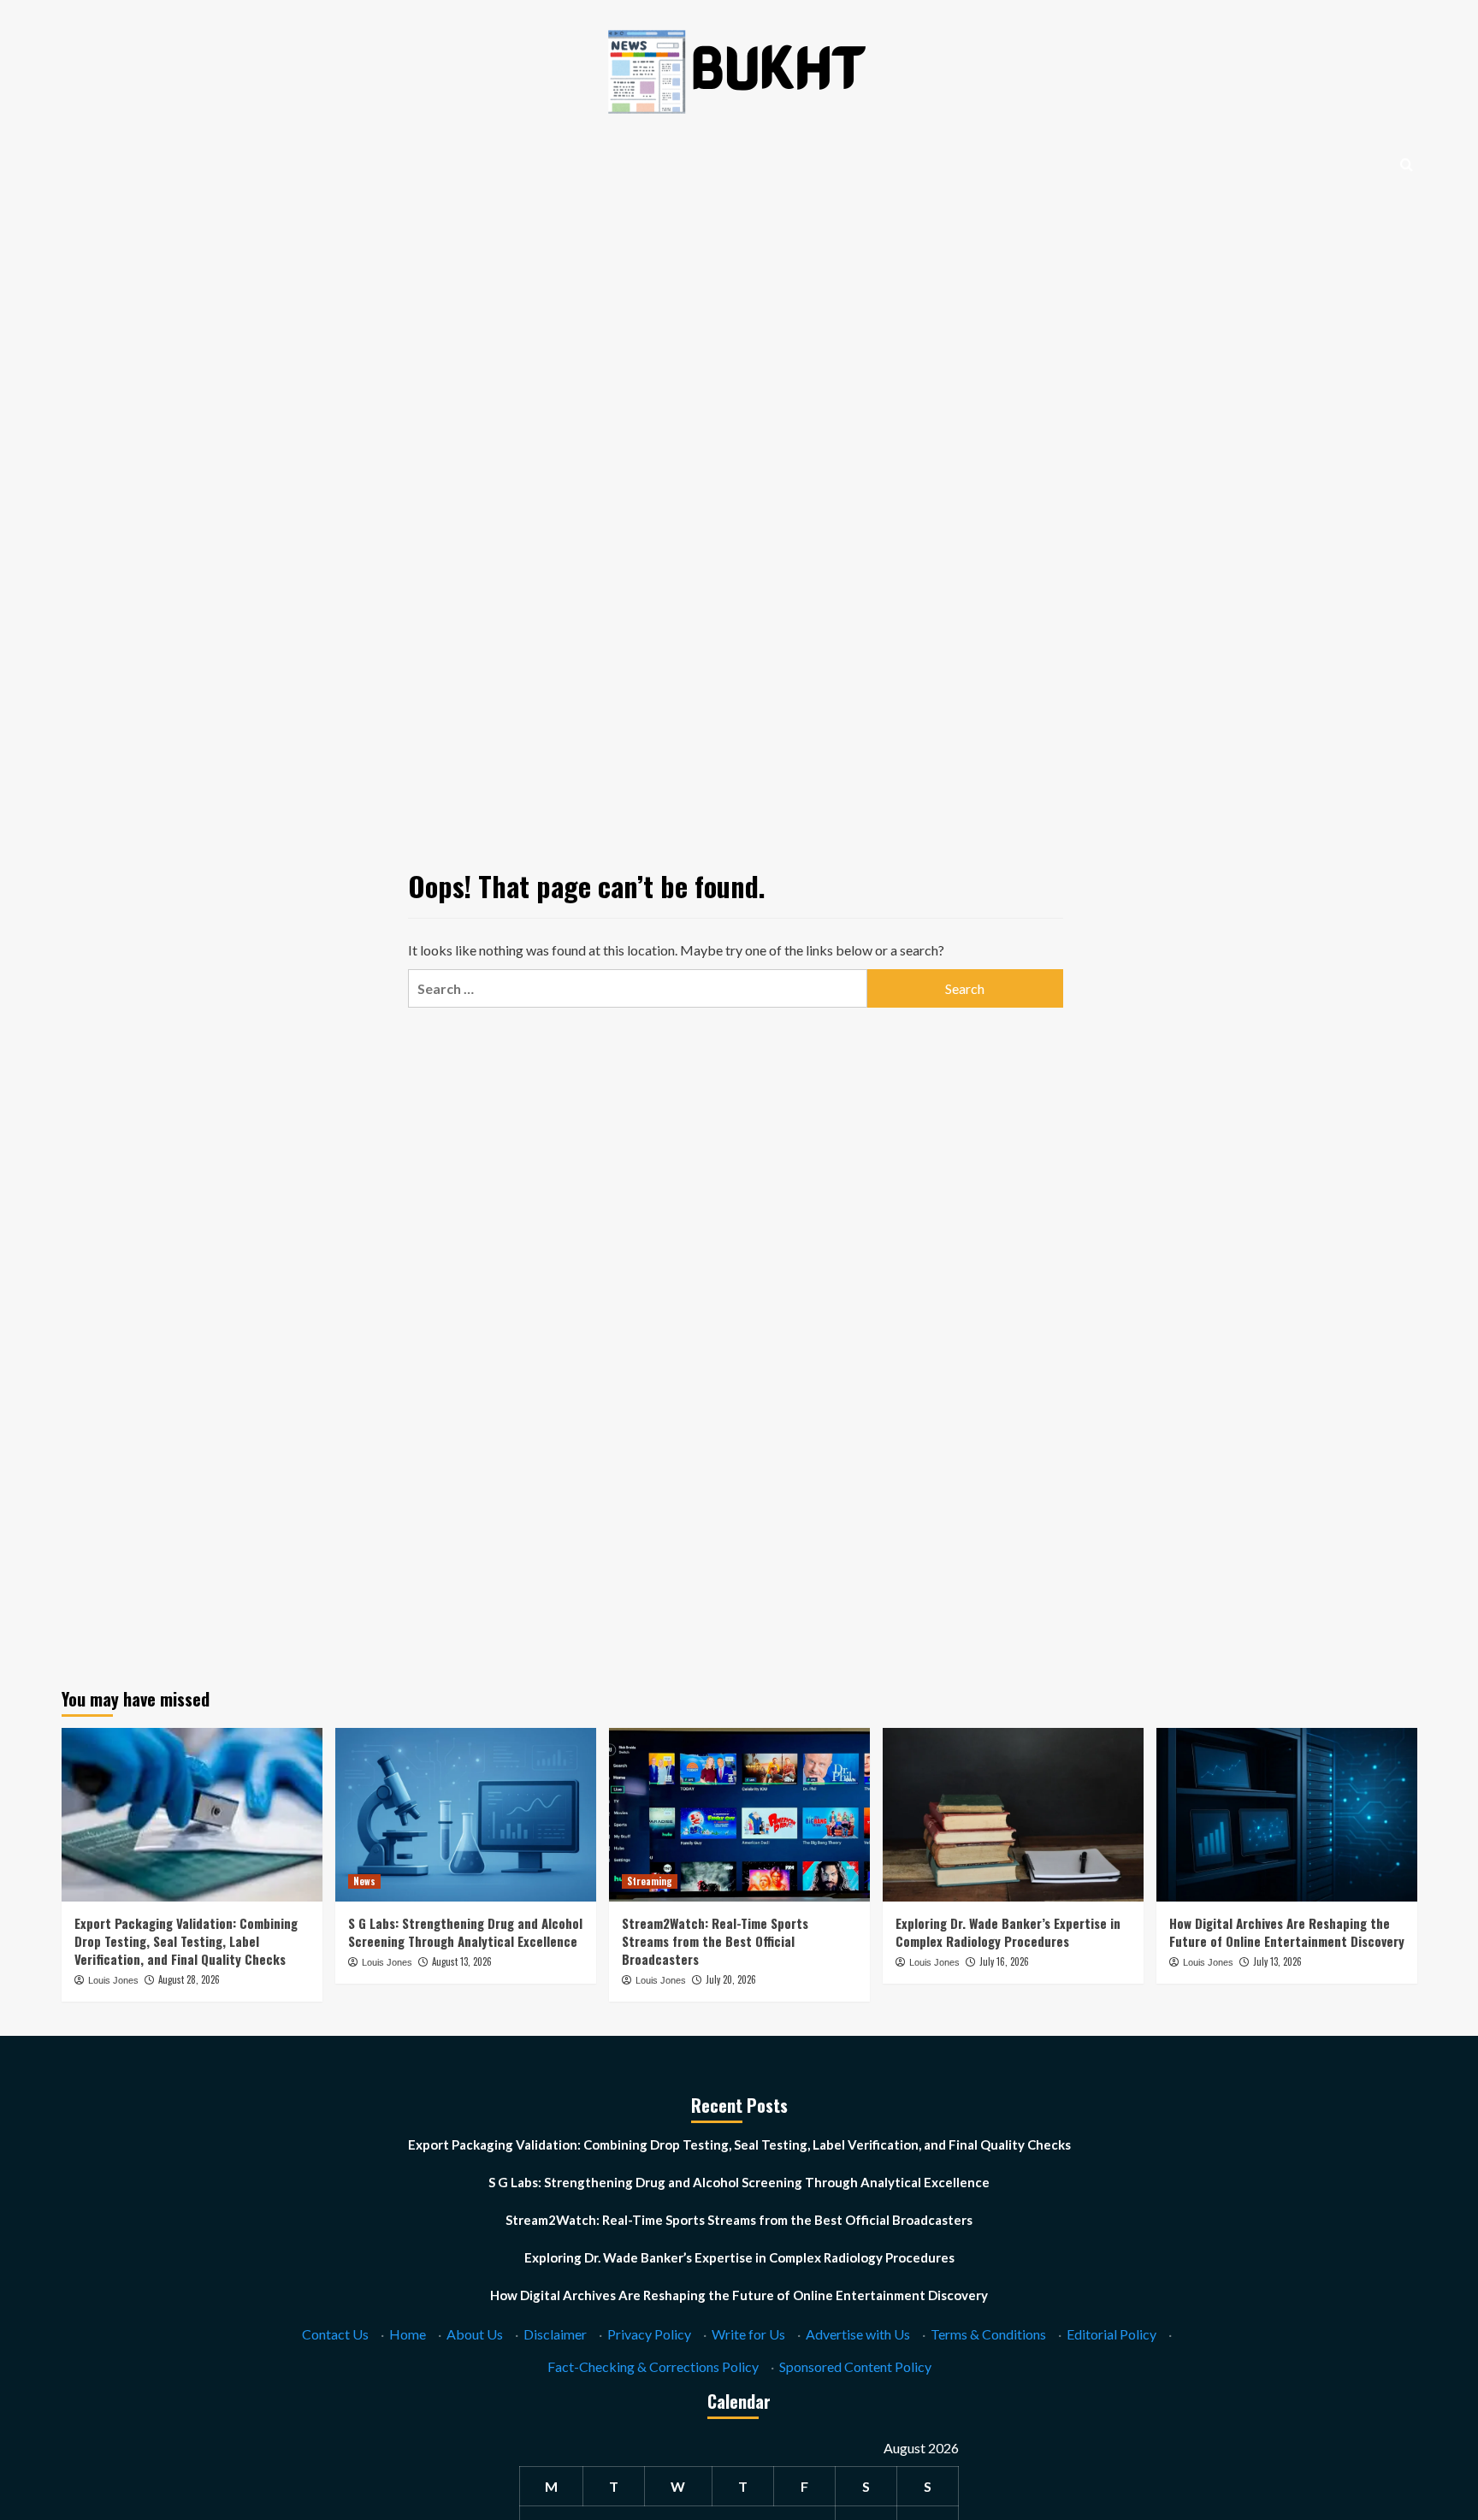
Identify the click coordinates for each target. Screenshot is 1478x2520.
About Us (475, 2334)
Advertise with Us (858, 2334)
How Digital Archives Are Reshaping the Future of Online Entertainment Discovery (1287, 1932)
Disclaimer (555, 2334)
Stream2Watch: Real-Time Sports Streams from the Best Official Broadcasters (715, 1941)
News (364, 1881)
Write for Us (748, 2334)
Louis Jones (113, 1980)
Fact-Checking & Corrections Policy (653, 2366)
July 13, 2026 (1277, 1961)
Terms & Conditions (988, 2334)
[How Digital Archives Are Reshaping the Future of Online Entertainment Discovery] (1287, 1815)
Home (408, 2334)
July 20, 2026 (731, 1979)
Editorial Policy (1111, 2334)
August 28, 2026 (189, 1979)
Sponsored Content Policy (855, 2366)
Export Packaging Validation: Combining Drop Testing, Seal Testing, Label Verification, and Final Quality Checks (186, 1941)
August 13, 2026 (462, 1961)
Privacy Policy (649, 2334)
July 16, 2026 (1004, 1961)
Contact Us (335, 2334)
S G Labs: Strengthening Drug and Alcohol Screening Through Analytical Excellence (465, 1932)
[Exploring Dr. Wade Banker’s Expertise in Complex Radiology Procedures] (1013, 1815)
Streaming (650, 1881)
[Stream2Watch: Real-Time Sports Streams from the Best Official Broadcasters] (739, 1815)
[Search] (1407, 165)
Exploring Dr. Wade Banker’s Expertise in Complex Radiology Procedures (1008, 1932)
